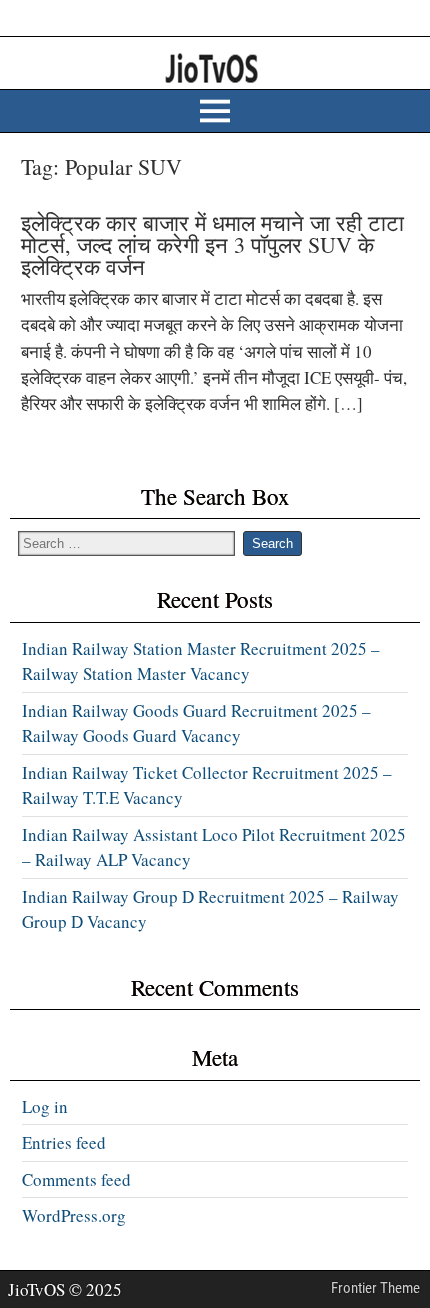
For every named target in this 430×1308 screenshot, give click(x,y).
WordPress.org (74, 1215)
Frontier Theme (375, 1288)
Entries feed (64, 1142)
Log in (45, 1106)
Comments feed (76, 1179)
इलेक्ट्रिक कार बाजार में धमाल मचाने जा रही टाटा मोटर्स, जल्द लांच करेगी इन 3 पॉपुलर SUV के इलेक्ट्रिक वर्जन (212, 244)
